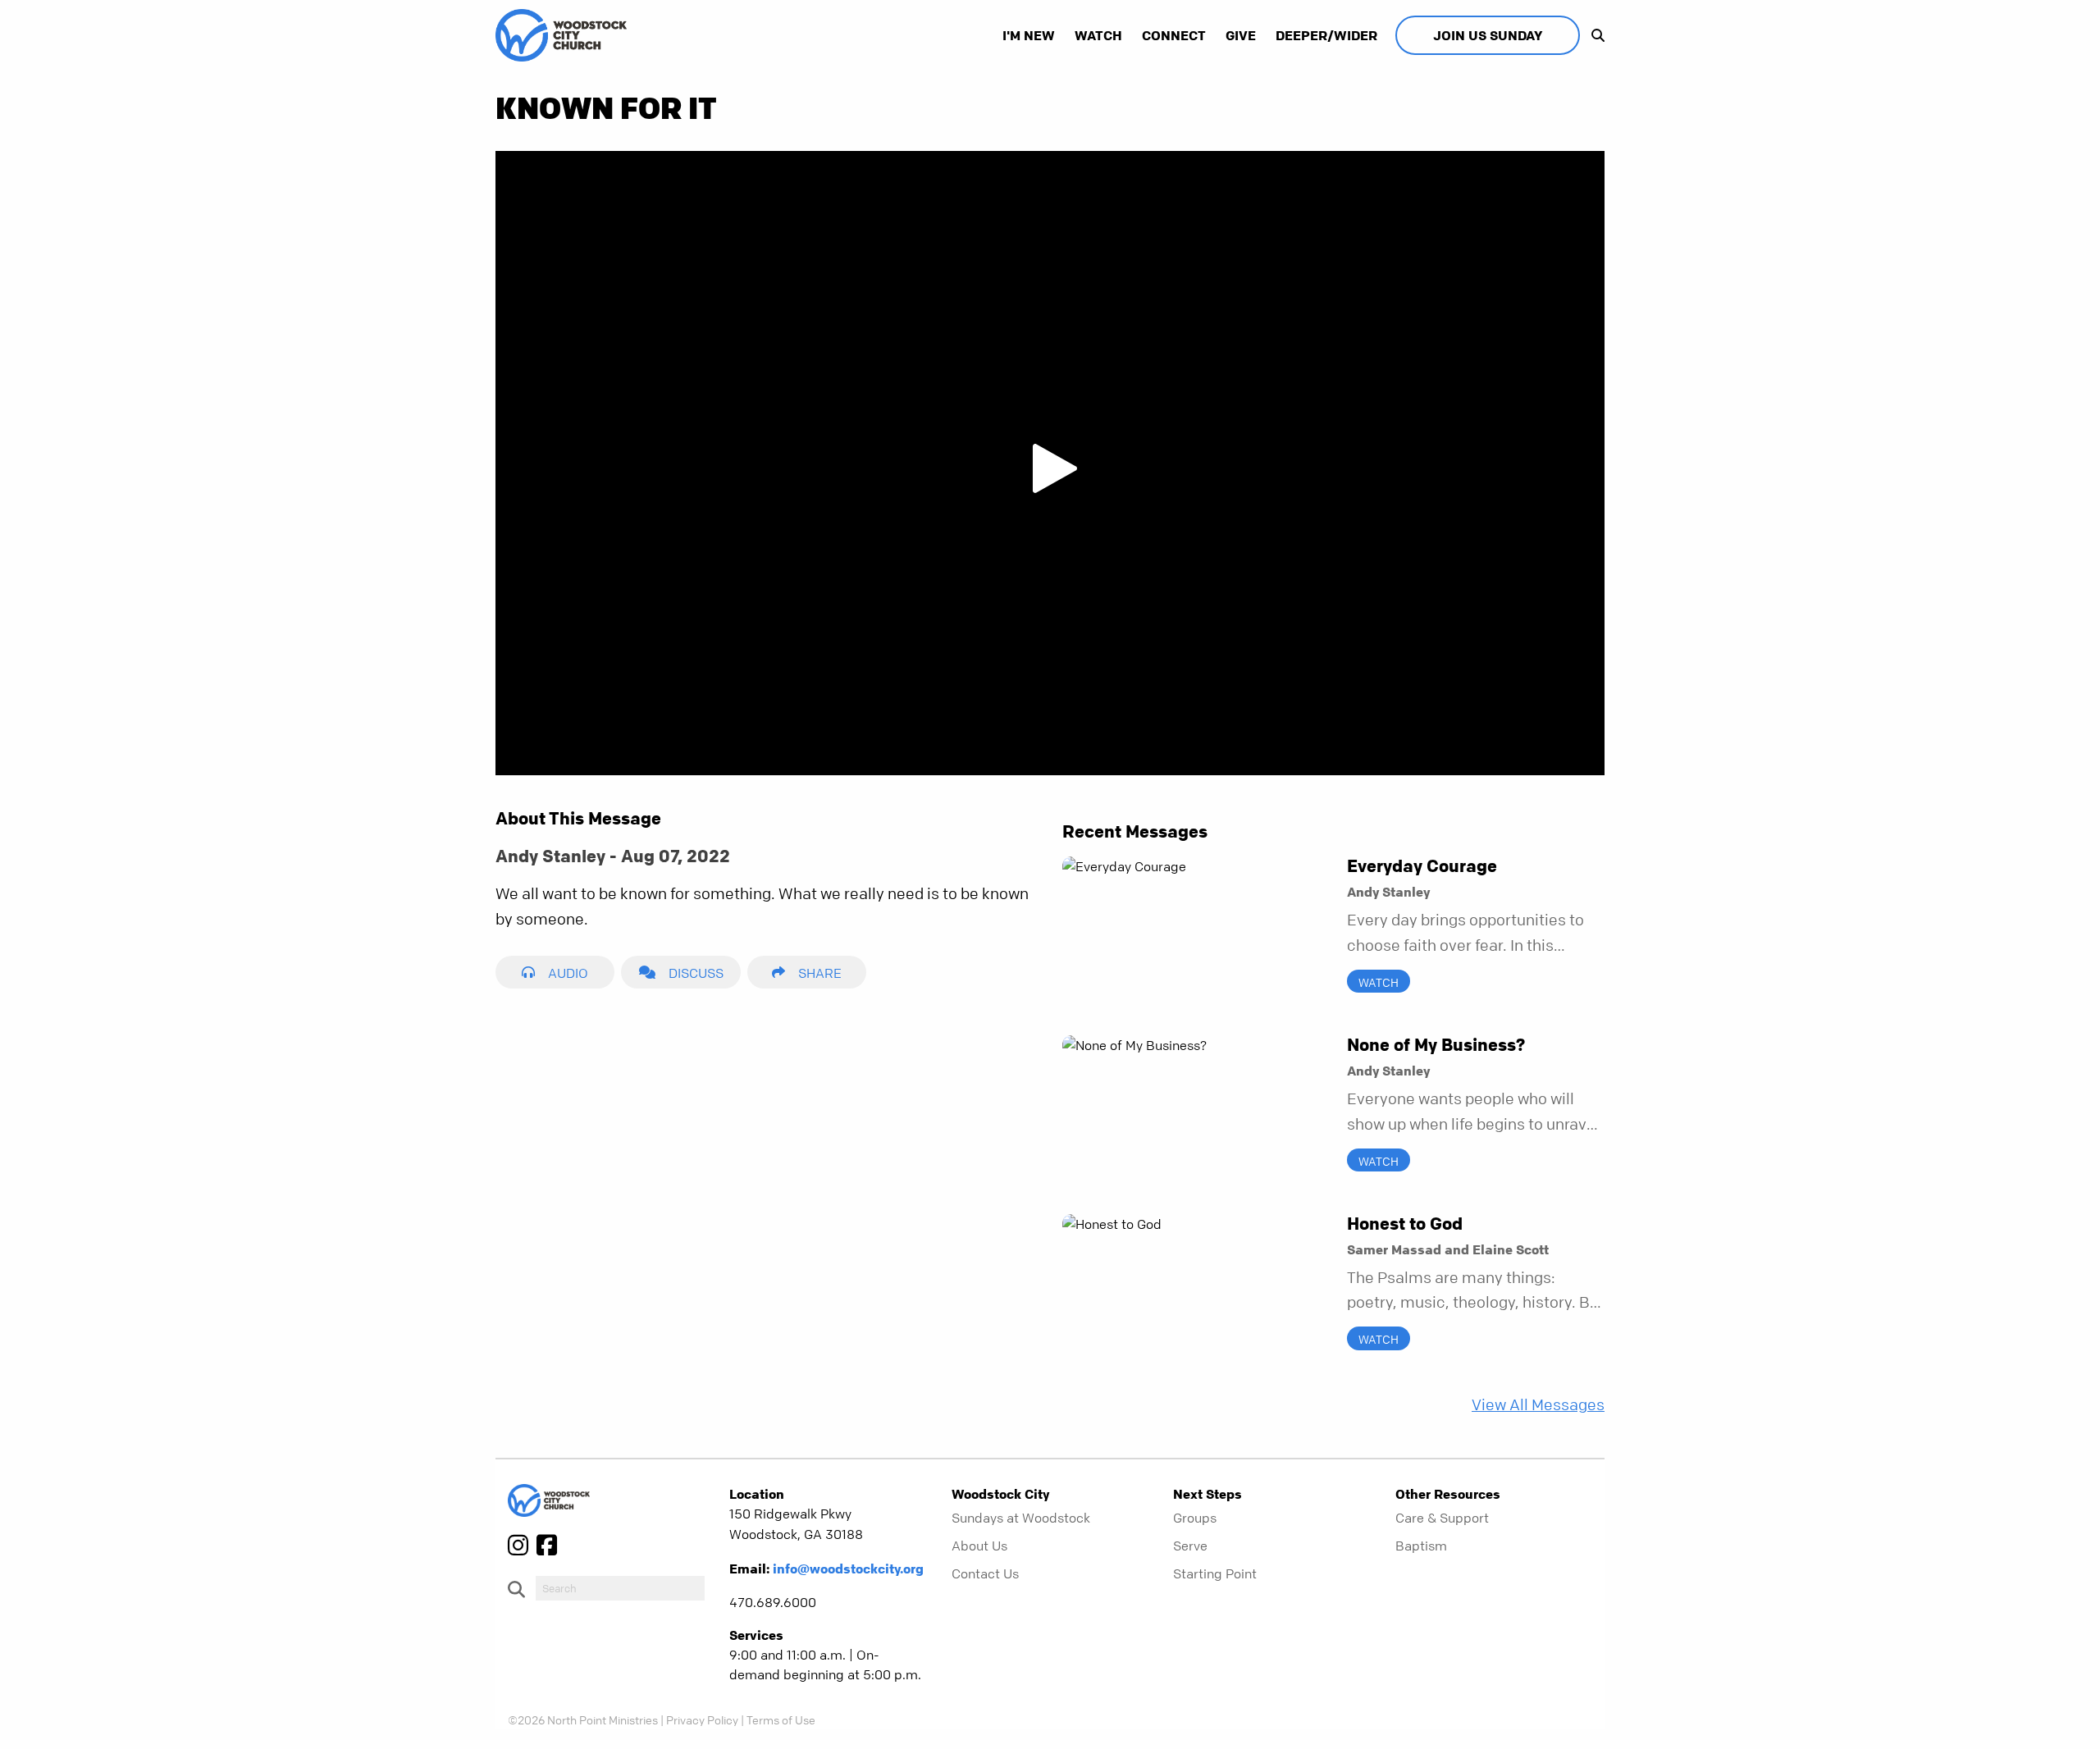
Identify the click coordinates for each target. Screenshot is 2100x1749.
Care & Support (1442, 1518)
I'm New (1029, 35)
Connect (1174, 35)
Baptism (1421, 1546)
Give (1241, 35)
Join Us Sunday (1488, 35)
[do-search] (620, 1588)
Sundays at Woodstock (1021, 1518)
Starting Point (1215, 1573)
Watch (1098, 35)
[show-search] (1594, 35)
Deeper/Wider (1326, 35)
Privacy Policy (702, 1719)
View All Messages (1538, 1405)
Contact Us (985, 1573)
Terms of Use (781, 1719)
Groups (1195, 1518)
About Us (979, 1546)
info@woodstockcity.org (848, 1569)
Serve (1190, 1546)
